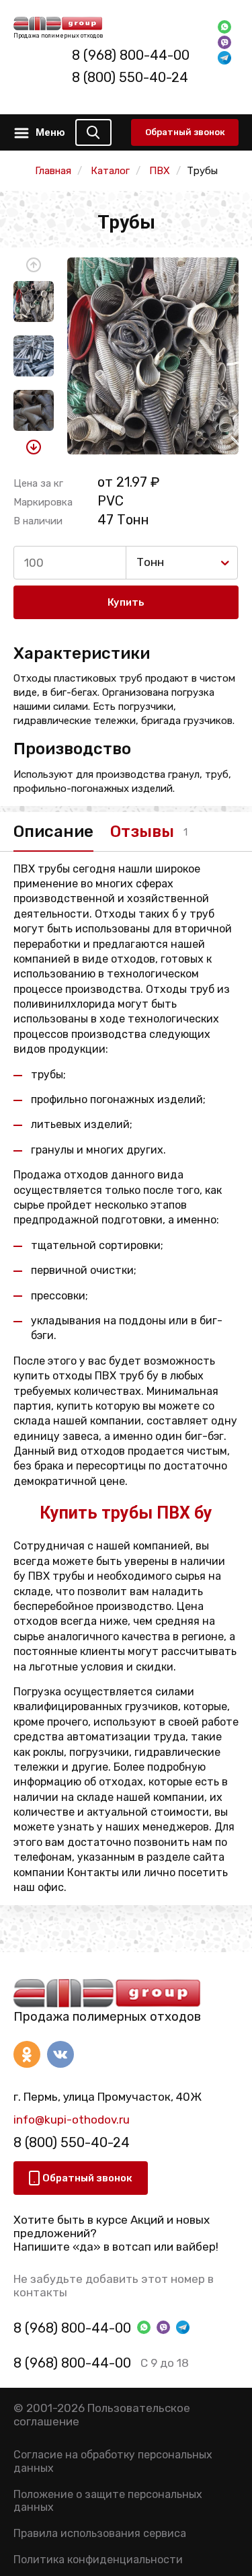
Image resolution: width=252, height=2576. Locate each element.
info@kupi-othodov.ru (72, 2120)
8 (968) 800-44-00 (131, 55)
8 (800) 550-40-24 (130, 77)
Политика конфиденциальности (98, 2560)
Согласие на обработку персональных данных (113, 2461)
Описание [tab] (53, 832)
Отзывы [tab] (142, 832)
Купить (126, 602)
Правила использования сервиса (100, 2533)
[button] (34, 265)
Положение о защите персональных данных (108, 2501)
